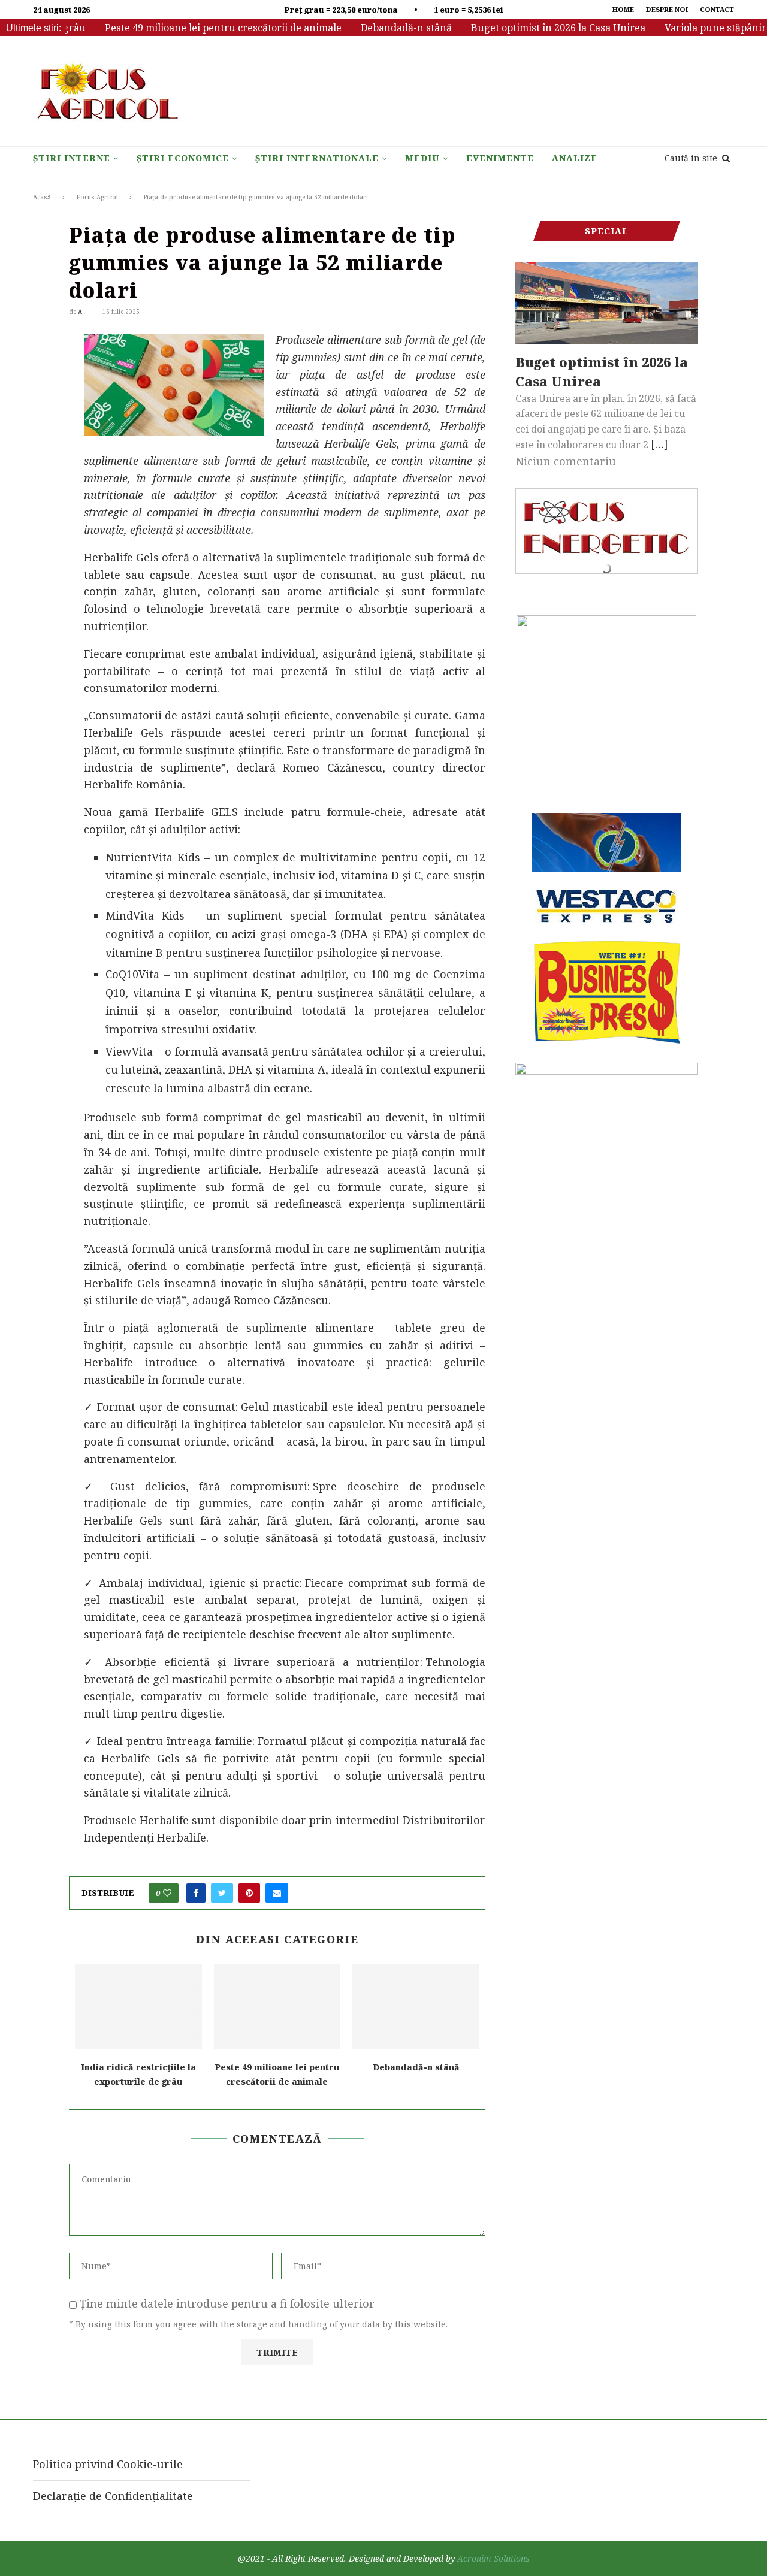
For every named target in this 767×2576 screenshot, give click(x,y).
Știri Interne (72, 158)
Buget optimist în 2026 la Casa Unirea (523, 28)
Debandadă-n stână (372, 28)
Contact (717, 9)
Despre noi (667, 9)
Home (623, 9)
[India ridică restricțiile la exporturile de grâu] (138, 2007)
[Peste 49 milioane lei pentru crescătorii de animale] (277, 2007)
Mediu (422, 158)
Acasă (42, 197)
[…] (659, 444)
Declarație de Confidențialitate (113, 2496)
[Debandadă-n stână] (416, 2007)
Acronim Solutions (493, 2558)
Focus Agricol (97, 197)
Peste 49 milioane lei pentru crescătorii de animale (188, 28)
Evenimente (500, 158)
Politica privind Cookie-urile (108, 2464)
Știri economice (183, 158)
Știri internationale (317, 158)
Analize (575, 158)
